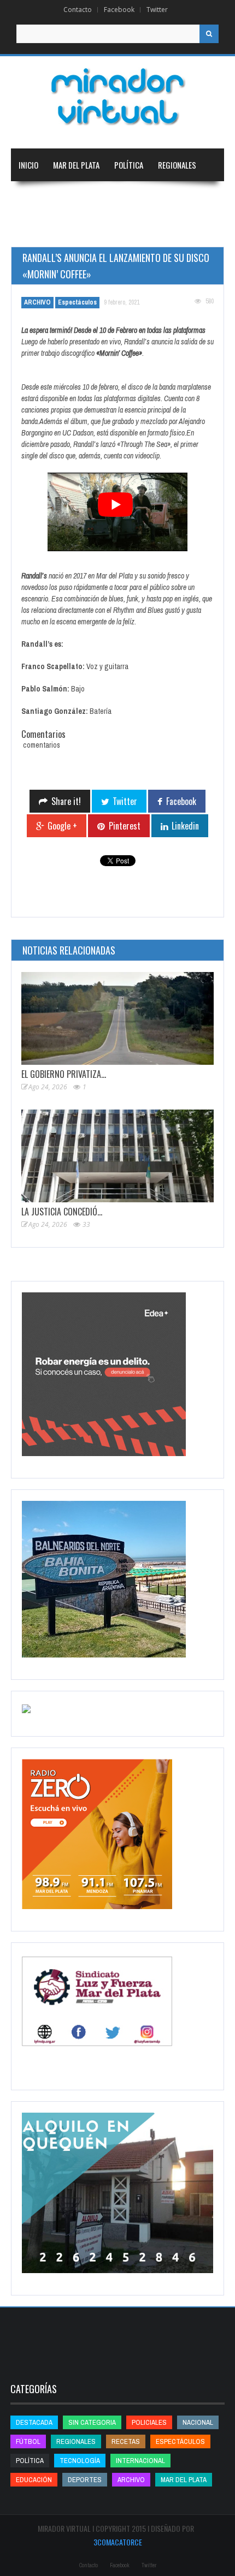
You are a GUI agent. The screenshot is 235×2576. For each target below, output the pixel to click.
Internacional (89, 198)
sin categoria (92, 2422)
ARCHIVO (37, 302)
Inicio (28, 165)
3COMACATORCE (118, 2542)
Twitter (157, 10)
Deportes (35, 230)
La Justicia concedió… (62, 1212)
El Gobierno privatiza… (64, 1074)
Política (129, 165)
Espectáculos (77, 302)
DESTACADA (34, 2422)
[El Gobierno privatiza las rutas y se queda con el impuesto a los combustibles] (117, 1018)
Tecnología (95, 230)
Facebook (119, 10)
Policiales (149, 2422)
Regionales (177, 165)
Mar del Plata (76, 165)
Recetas (126, 2441)
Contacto (78, 10)
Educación (146, 198)
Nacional (34, 198)
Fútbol (28, 2441)
